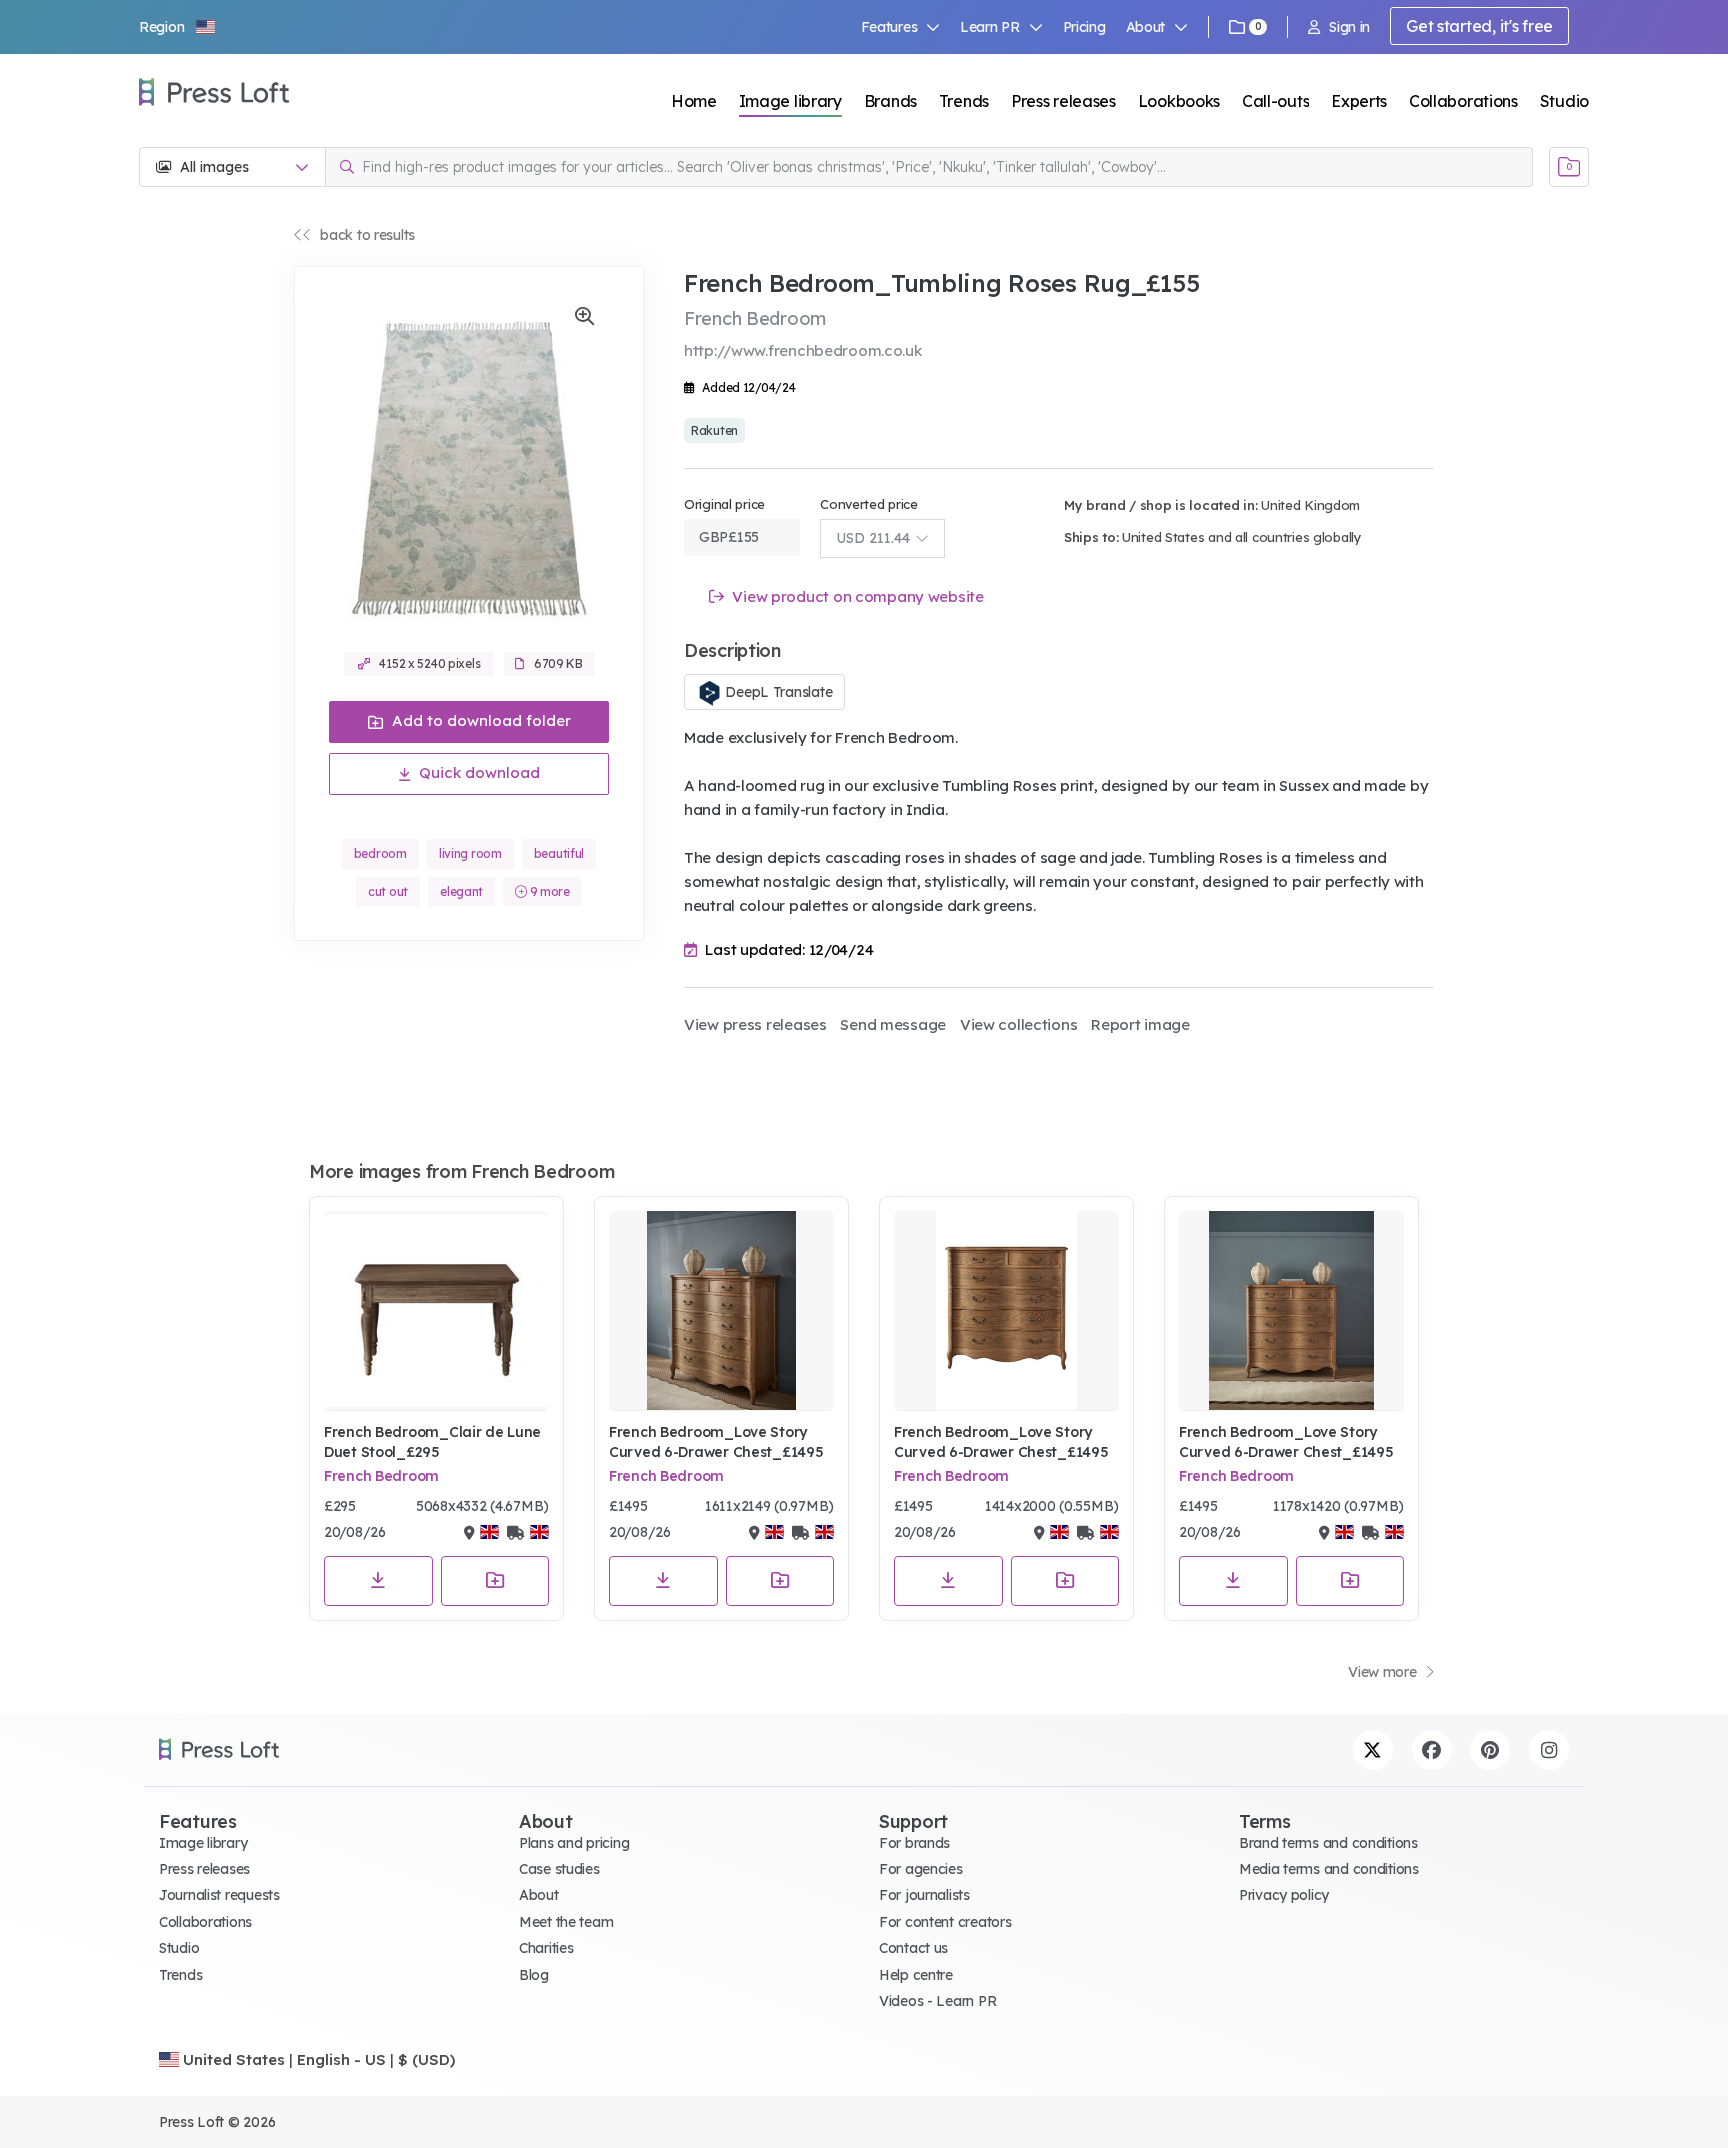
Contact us (913, 1948)
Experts (1359, 101)
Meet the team (566, 1922)
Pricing (1084, 27)
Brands (890, 101)
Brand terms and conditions (1328, 1843)
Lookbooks (1179, 101)
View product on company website (856, 596)
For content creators (945, 1922)
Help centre (916, 1975)
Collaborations (1463, 101)
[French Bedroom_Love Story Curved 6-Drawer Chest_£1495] (721, 1311)
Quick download (477, 772)
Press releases (1063, 101)
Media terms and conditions (1329, 1869)
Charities (546, 1948)
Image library (790, 101)
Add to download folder (479, 720)
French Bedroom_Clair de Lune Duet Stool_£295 (432, 1442)
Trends (964, 101)
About (539, 1895)
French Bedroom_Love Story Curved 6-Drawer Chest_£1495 (716, 1442)
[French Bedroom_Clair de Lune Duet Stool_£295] (436, 1311)
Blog (534, 1975)
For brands (914, 1843)
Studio (1564, 101)
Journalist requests (219, 1895)
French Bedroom (381, 1476)
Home (694, 101)
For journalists (924, 1895)
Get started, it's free (1479, 26)
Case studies (559, 1869)
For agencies (921, 1869)
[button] (178, 27)
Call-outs (1275, 101)
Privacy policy (1284, 1895)
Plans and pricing (574, 1843)
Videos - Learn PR (937, 2001)
